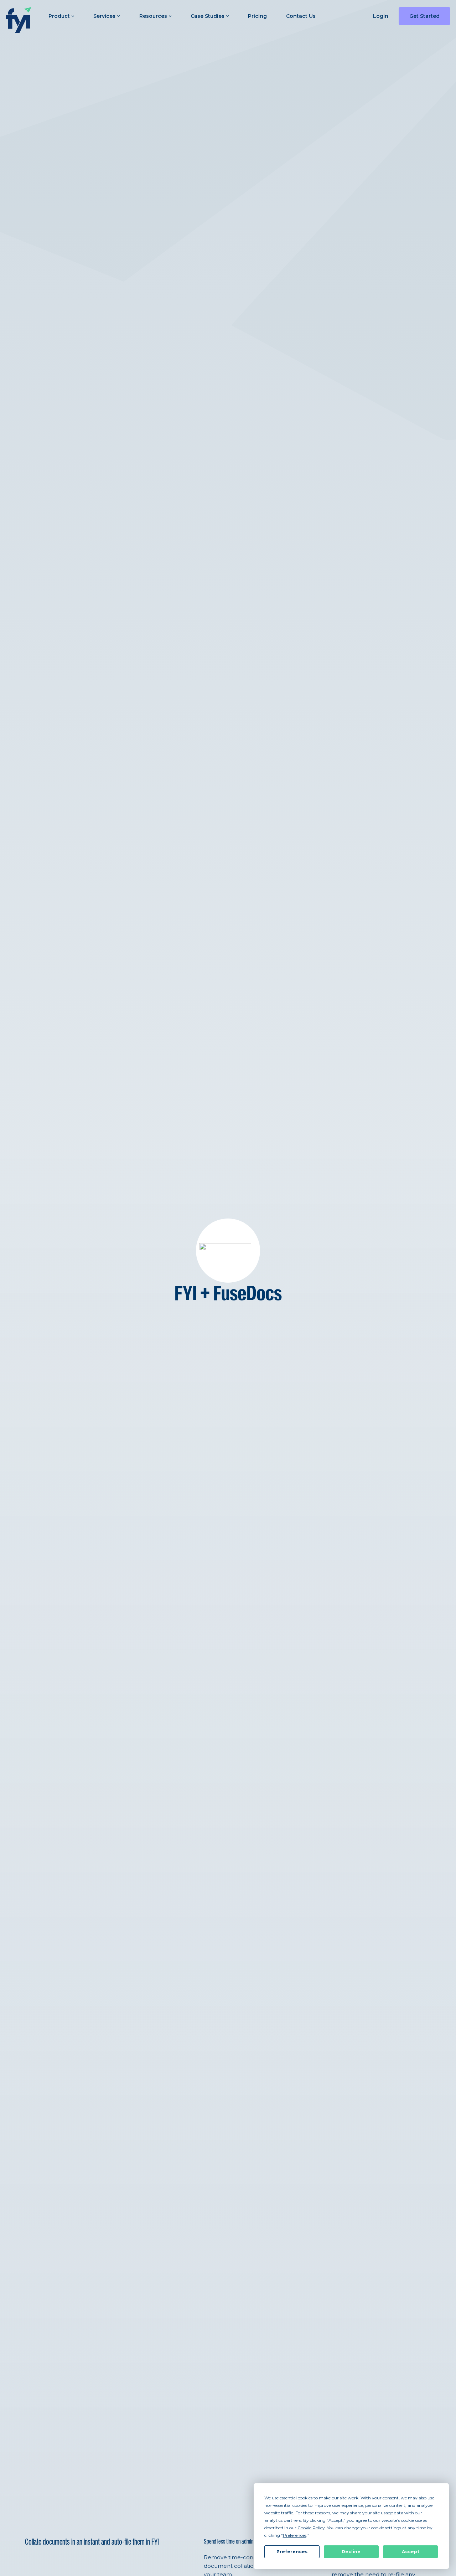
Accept (411, 2552)
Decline (351, 2552)
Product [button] (59, 16)
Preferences (292, 2552)
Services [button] (104, 16)
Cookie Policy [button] (311, 2528)
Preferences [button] (295, 2535)
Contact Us (301, 16)
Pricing (257, 16)
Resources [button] (153, 16)
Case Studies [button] (208, 16)
